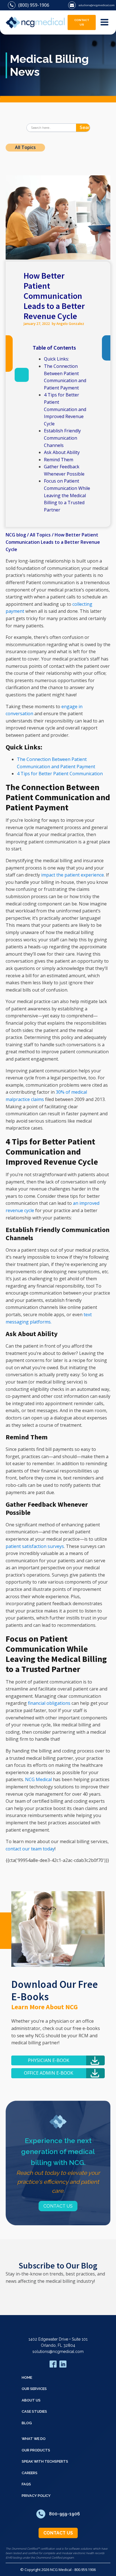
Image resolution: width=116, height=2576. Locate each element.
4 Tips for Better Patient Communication (60, 774)
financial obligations (49, 1703)
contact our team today (30, 1849)
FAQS (26, 2484)
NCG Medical (38, 1779)
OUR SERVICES (34, 2389)
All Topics (25, 147)
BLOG (27, 2423)
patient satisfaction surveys (35, 1546)
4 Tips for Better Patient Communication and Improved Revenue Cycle (65, 409)
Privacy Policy (36, 2496)
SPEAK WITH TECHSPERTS (45, 2461)
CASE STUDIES (34, 2411)
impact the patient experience (72, 875)
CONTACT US (82, 22)
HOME (27, 2377)
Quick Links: (56, 359)
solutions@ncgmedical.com (58, 2352)
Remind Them (59, 460)
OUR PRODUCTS (36, 2450)
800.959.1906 (85, 2570)
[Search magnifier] (86, 128)
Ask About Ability (62, 452)
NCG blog (16, 535)
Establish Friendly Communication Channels (62, 438)
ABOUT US (31, 2400)
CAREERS (30, 2473)
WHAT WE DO (34, 2439)
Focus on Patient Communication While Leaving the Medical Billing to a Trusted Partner (67, 495)
